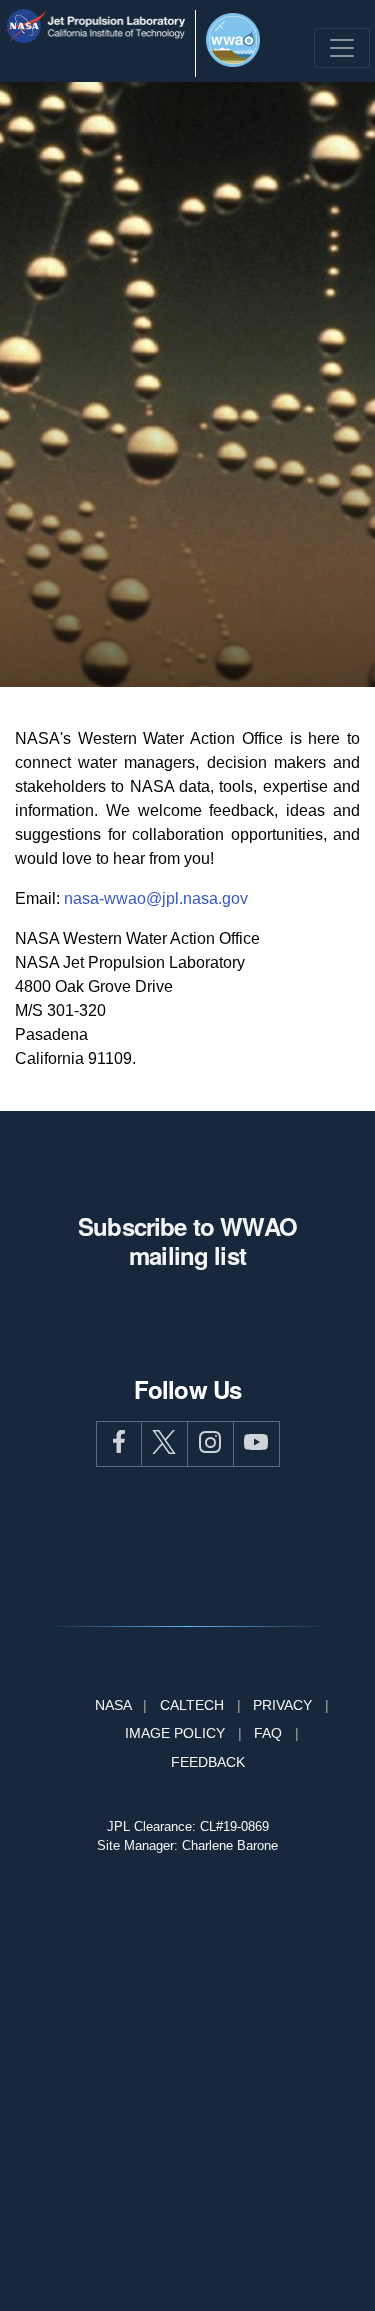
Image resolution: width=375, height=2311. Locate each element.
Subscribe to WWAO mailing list (187, 1240)
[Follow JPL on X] (165, 1444)
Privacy (282, 1705)
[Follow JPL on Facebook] (119, 1444)
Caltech (192, 1705)
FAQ (268, 1733)
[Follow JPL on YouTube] (257, 1444)
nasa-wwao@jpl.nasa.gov (156, 898)
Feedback (208, 1762)
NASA (113, 1705)
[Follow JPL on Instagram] (211, 1444)
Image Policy (175, 1733)
